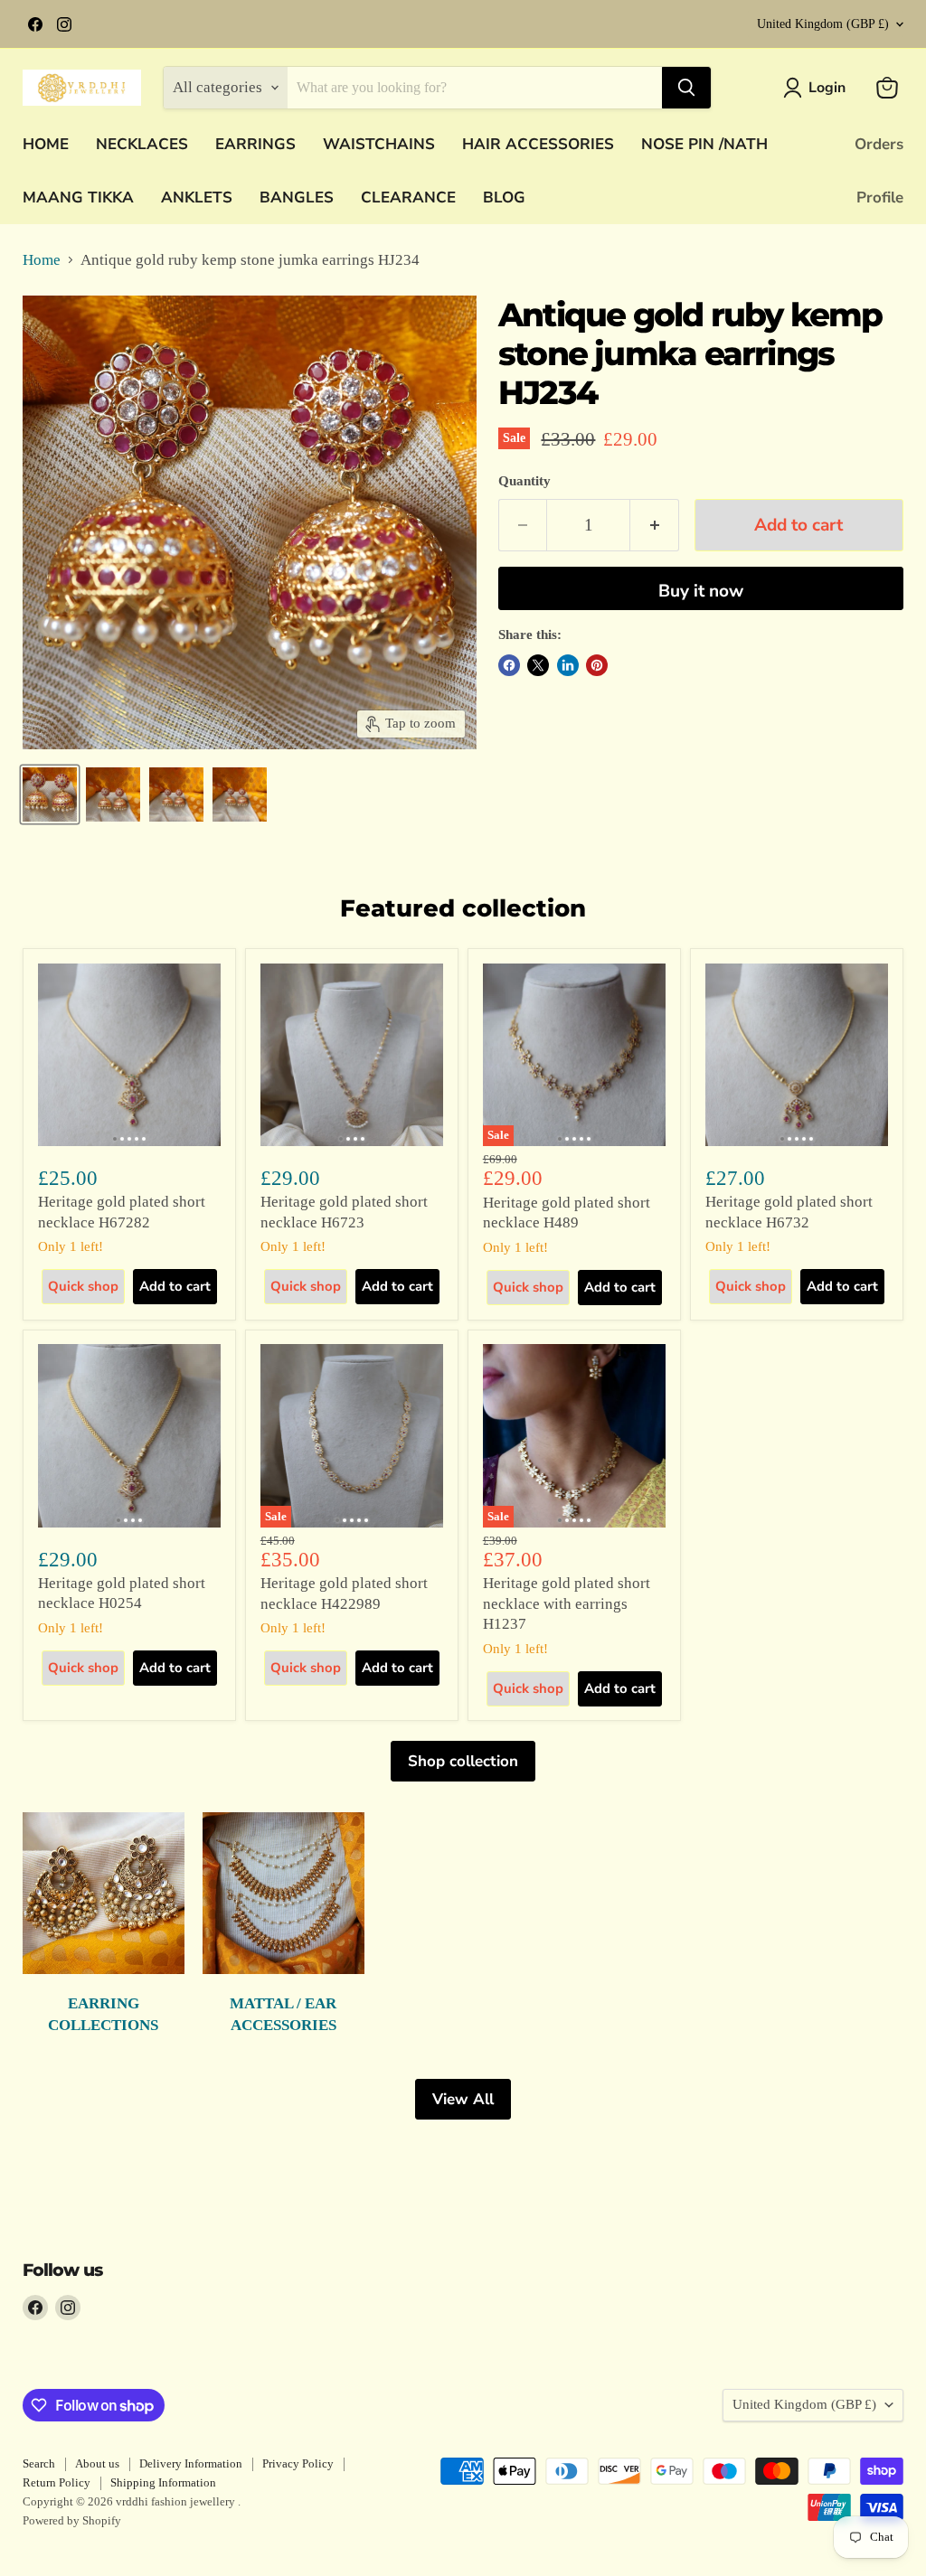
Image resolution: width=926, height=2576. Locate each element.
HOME (46, 144)
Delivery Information (191, 2463)
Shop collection (463, 1761)
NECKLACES (142, 144)
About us (97, 2463)
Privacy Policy (298, 2463)
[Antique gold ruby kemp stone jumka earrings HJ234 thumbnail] (50, 794)
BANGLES (297, 197)
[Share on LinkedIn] (568, 665)
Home (42, 260)
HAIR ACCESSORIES (538, 144)
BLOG (504, 197)
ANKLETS (197, 197)
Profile (880, 197)
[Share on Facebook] (509, 665)
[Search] (686, 88)
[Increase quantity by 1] (655, 525)
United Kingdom (823, 24)
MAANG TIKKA (78, 197)
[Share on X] (538, 665)
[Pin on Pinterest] (597, 665)
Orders (879, 144)
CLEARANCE (408, 197)
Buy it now (701, 591)
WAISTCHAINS (379, 144)
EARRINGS (255, 144)
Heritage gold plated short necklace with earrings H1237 (567, 1603)
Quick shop (83, 1286)
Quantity (524, 481)
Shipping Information (163, 2482)
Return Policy (57, 2482)
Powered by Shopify (72, 2520)
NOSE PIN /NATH (704, 144)
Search (39, 2463)
